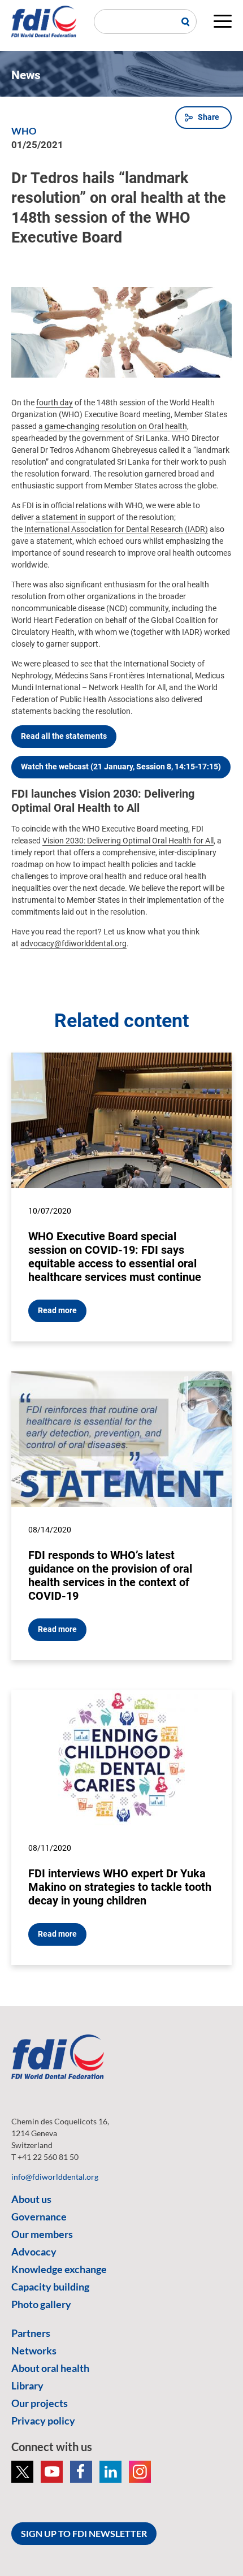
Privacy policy (43, 2421)
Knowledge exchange (59, 2269)
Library (27, 2385)
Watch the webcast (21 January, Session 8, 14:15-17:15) (121, 767)
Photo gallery (41, 2304)
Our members (42, 2234)
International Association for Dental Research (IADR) (116, 529)
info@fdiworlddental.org (55, 2177)
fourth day (55, 402)
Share (209, 117)
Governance (39, 2216)
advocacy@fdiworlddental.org (73, 943)
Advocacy (34, 2252)
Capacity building (50, 2287)
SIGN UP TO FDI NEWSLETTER (84, 2533)
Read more (57, 1310)
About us (31, 2199)
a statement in (61, 517)
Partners (31, 2333)
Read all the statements (64, 736)
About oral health (50, 2368)
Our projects (40, 2403)
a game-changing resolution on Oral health (113, 426)
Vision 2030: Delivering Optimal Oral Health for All (128, 841)
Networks (34, 2350)
